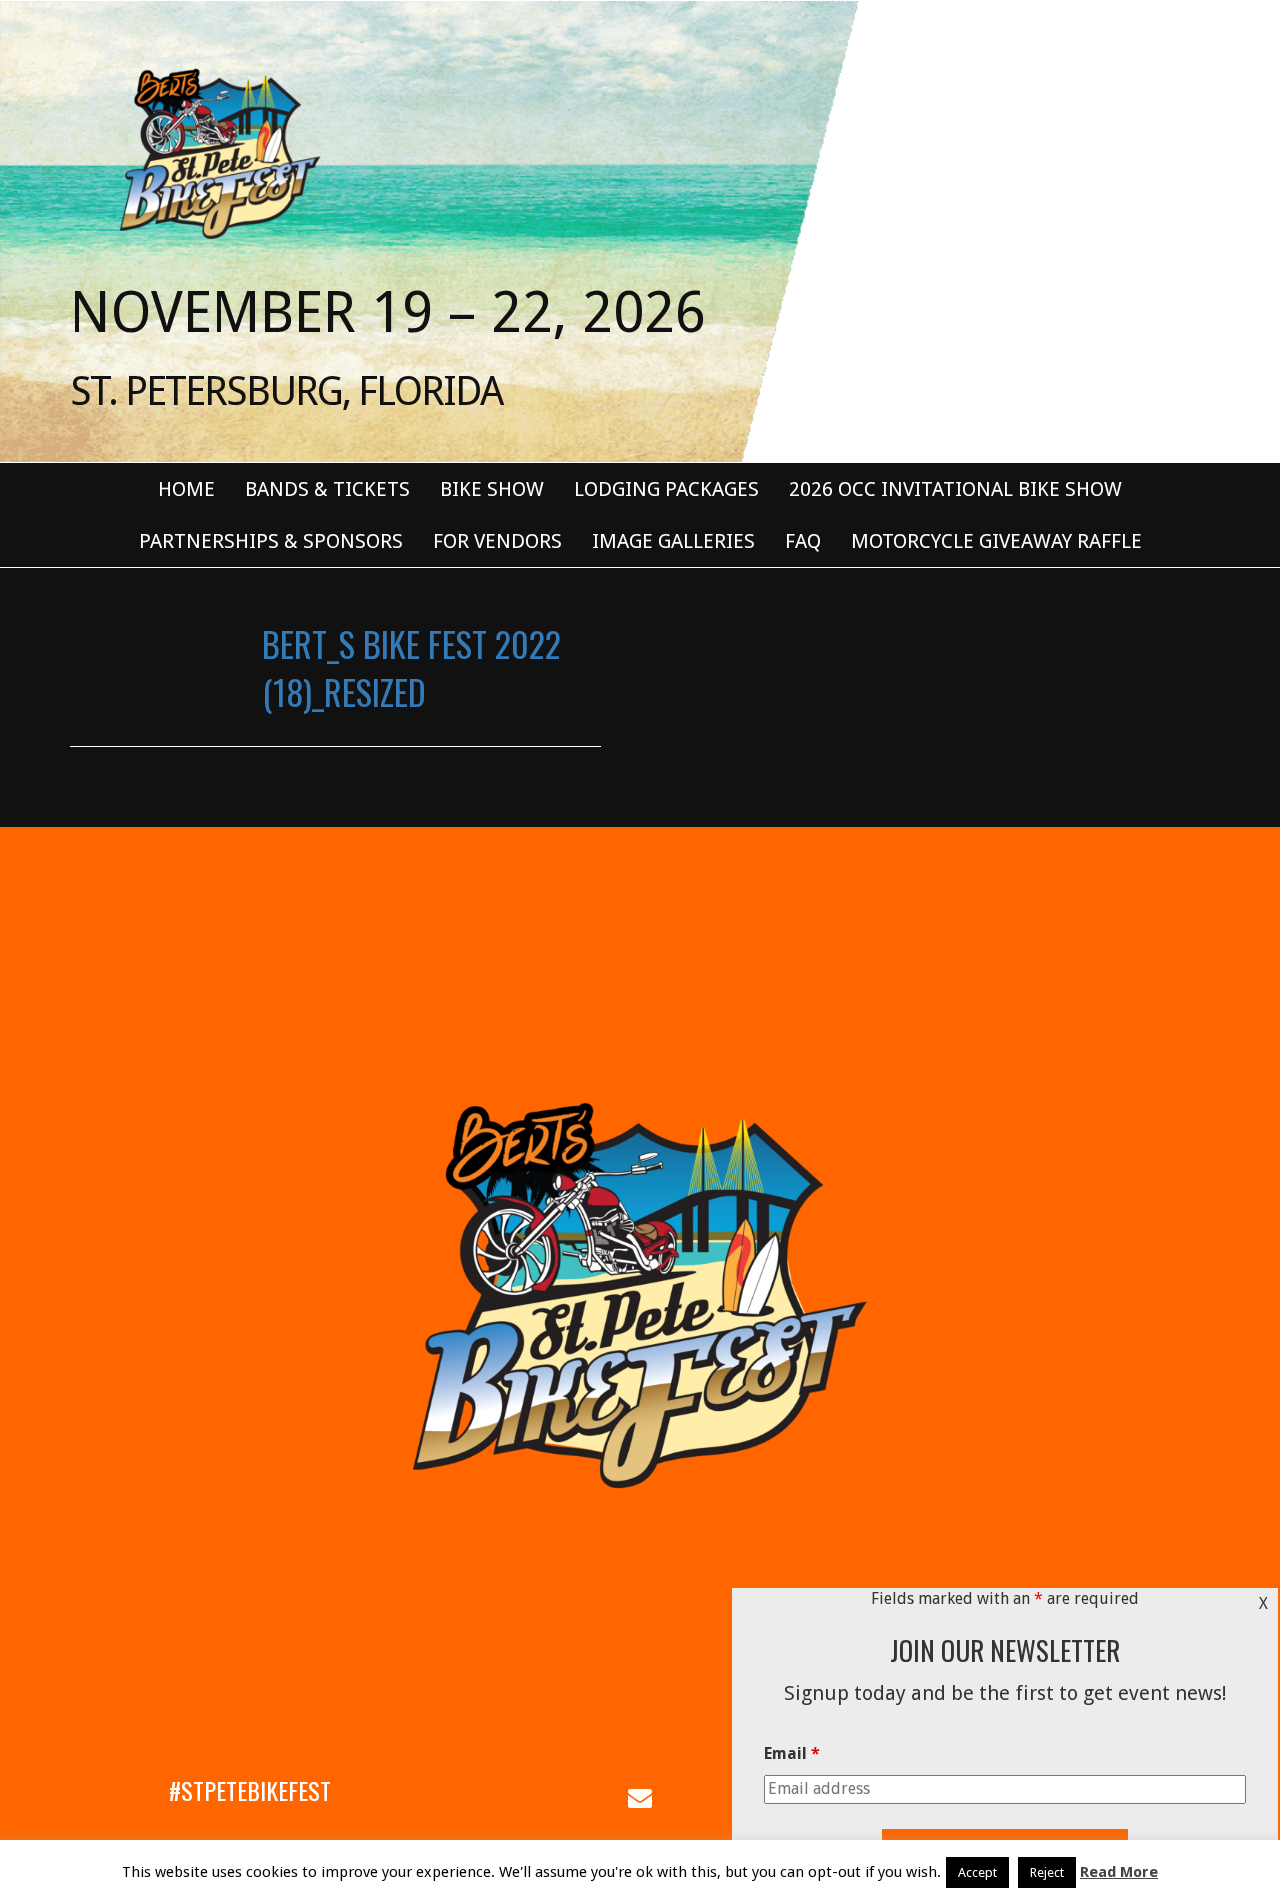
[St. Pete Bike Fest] (218, 151)
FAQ (803, 541)
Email (792, 1753)
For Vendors (497, 541)
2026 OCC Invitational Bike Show (955, 489)
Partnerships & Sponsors (271, 541)
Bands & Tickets (327, 489)
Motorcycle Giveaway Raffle (996, 541)
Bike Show (492, 489)
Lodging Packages (666, 489)
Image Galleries (673, 541)
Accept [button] (977, 1872)
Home (186, 489)
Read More (1119, 1872)
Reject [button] (1047, 1872)
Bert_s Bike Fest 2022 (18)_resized (411, 667)
